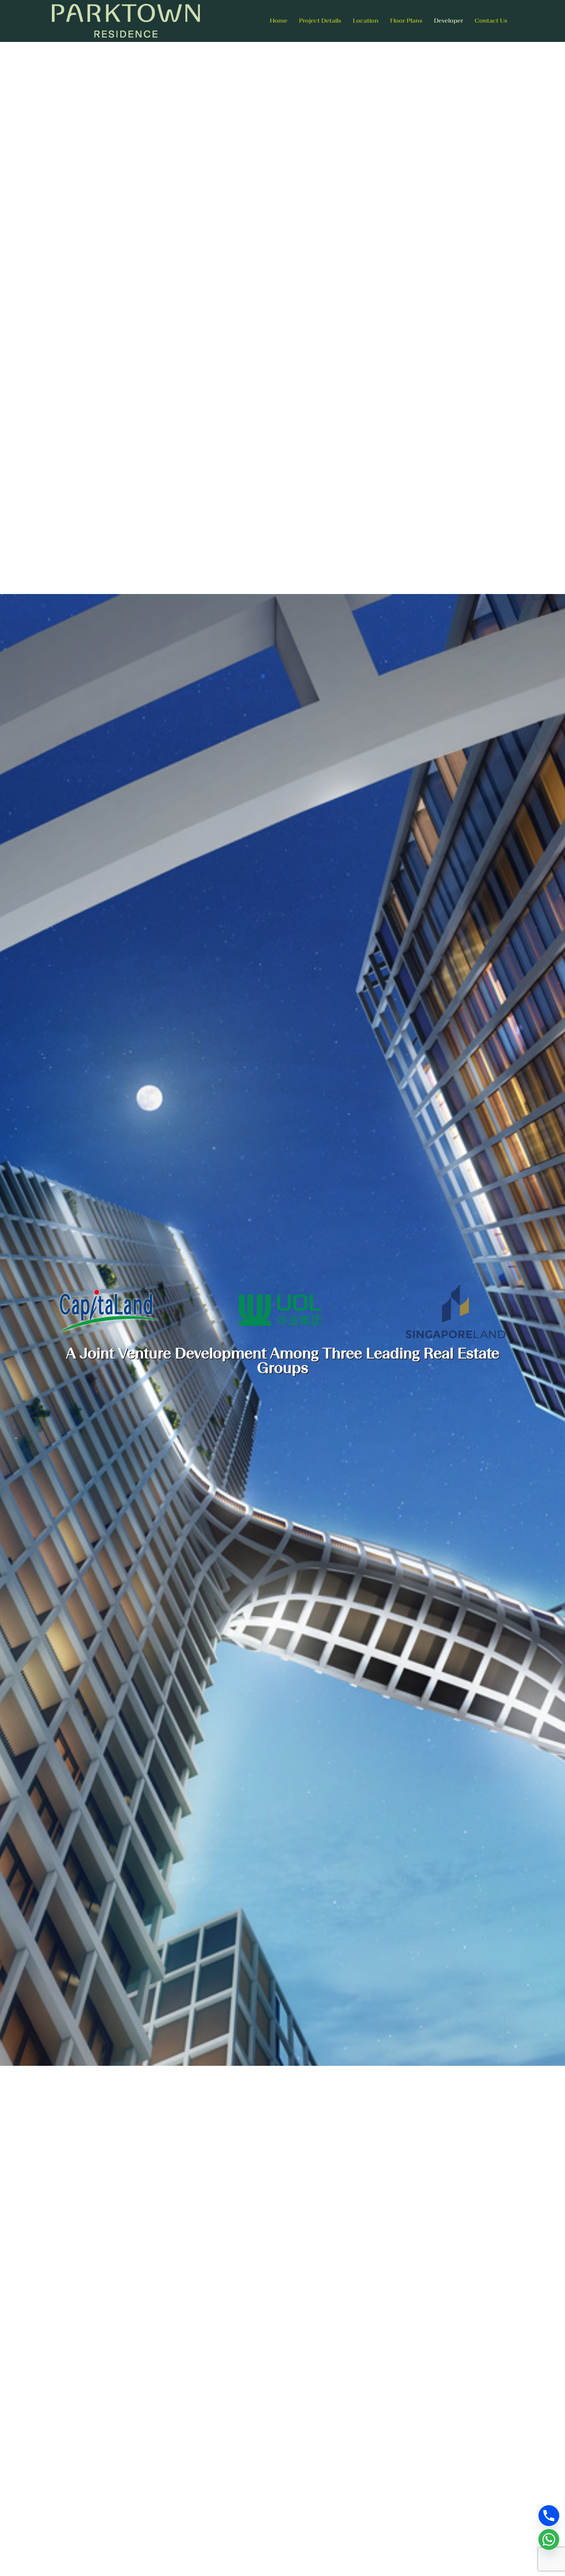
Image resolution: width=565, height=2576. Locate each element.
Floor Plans (406, 21)
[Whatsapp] (549, 2539)
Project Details (320, 21)
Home (279, 21)
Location (366, 21)
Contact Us (491, 21)
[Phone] (549, 2516)
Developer (449, 21)
